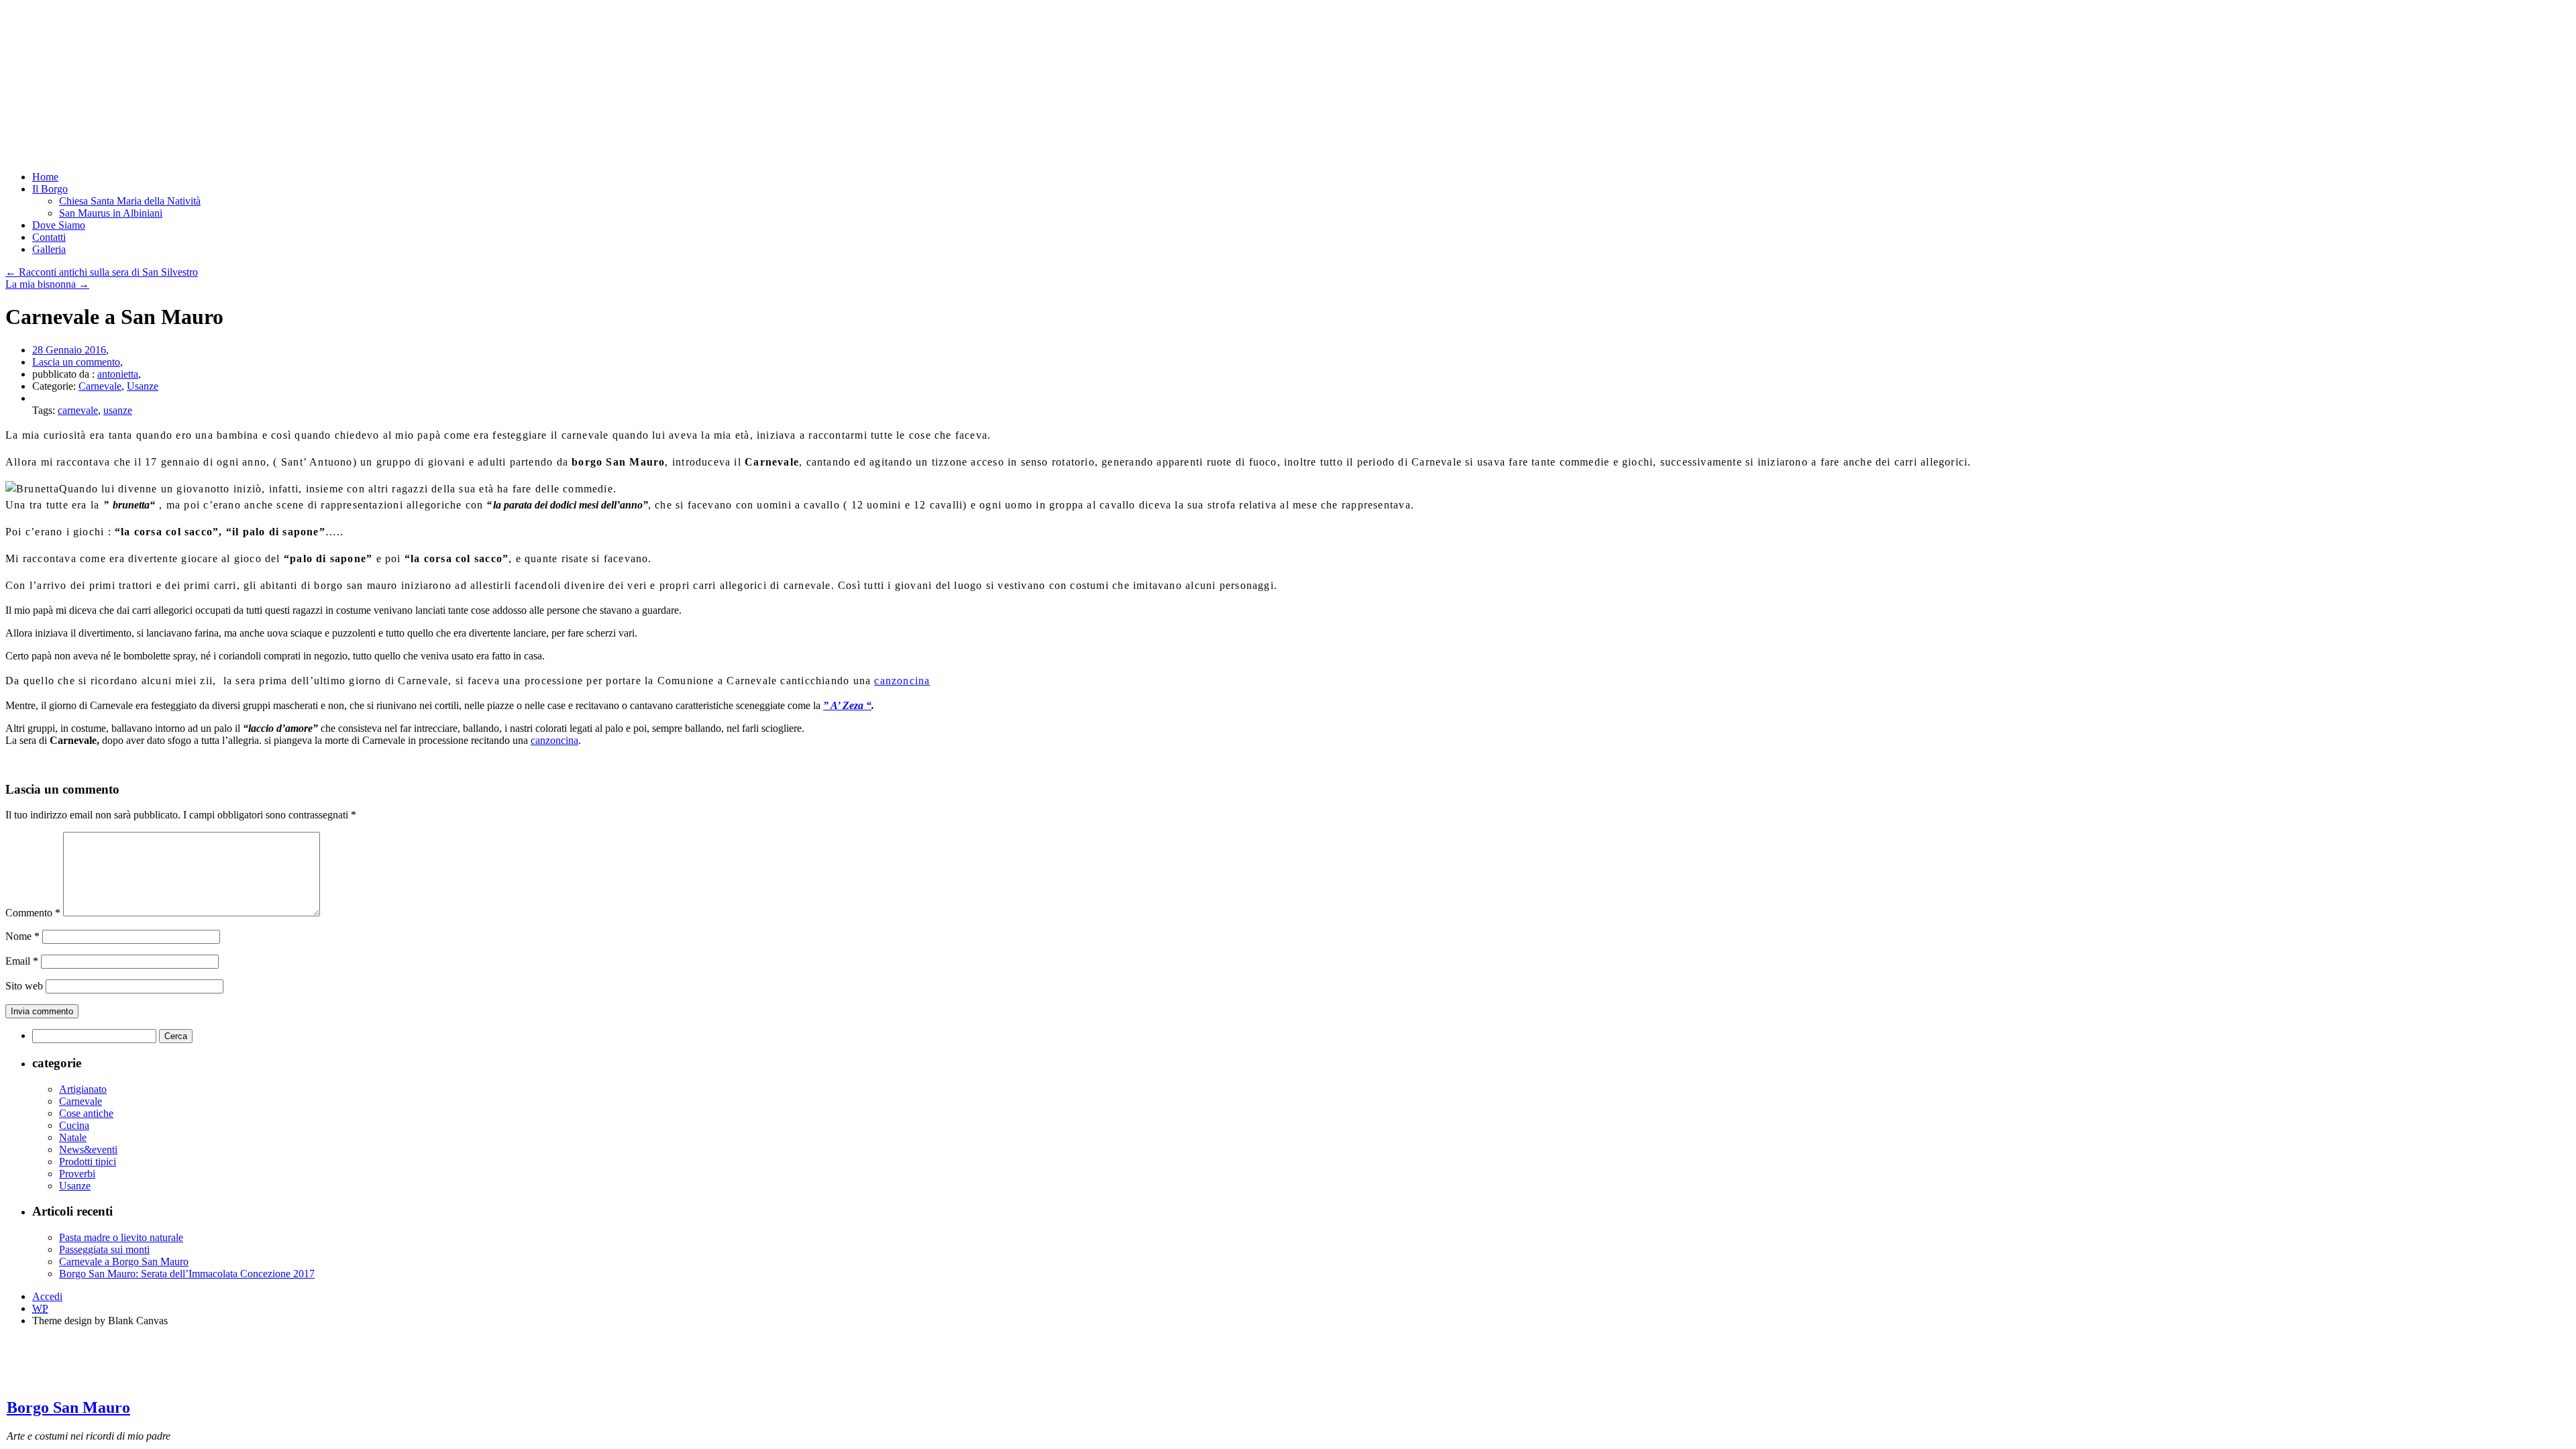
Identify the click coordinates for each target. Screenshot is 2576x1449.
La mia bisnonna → (47, 284)
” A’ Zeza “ (847, 705)
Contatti (49, 237)
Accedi (47, 1296)
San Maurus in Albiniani (111, 213)
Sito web (24, 986)
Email (22, 961)
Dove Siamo (59, 225)
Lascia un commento (76, 362)
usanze (118, 410)
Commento (33, 913)
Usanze (143, 386)
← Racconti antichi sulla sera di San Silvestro (102, 272)
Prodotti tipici (88, 1162)
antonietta (118, 374)
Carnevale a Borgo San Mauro (124, 1262)
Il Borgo (50, 189)
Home (45, 177)
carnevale (78, 410)
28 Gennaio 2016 (69, 350)
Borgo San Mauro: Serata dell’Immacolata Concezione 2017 (187, 1274)
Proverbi (77, 1174)
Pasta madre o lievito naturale (121, 1237)
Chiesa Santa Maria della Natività (130, 201)
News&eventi (88, 1149)
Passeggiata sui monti (104, 1249)
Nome (22, 936)
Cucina (74, 1125)
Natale (73, 1137)
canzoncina (902, 681)
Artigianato (83, 1089)
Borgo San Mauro (68, 1407)
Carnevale (100, 386)
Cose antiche (86, 1113)
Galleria (49, 249)
